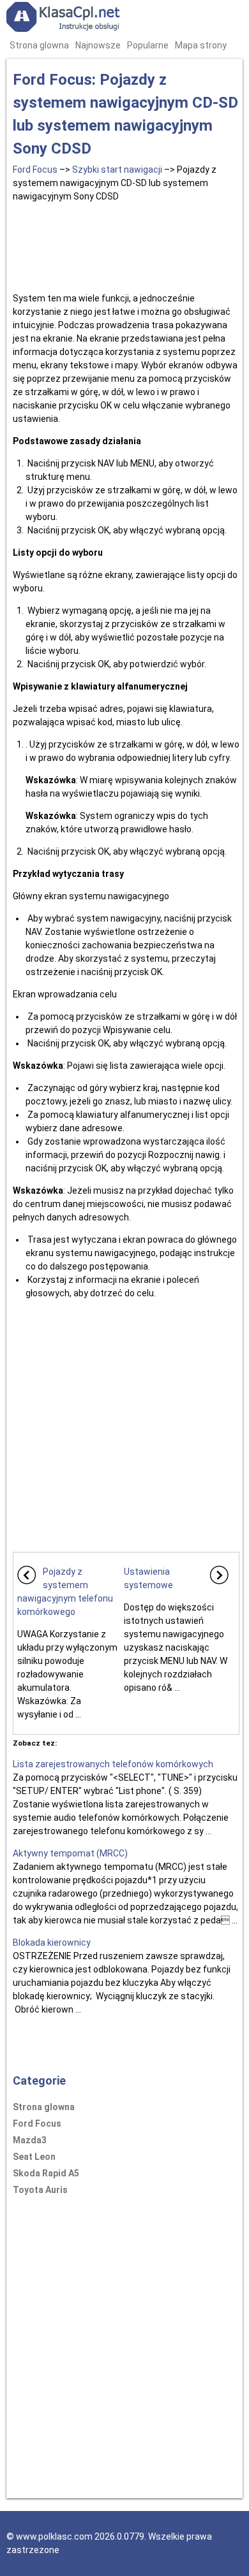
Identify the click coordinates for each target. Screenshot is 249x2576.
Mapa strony (201, 45)
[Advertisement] (126, 245)
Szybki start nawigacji (117, 170)
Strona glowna (39, 45)
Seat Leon (34, 2157)
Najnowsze (98, 45)
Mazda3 (30, 2140)
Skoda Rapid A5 (46, 2173)
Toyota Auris (40, 2190)
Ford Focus (35, 170)
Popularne (148, 45)
